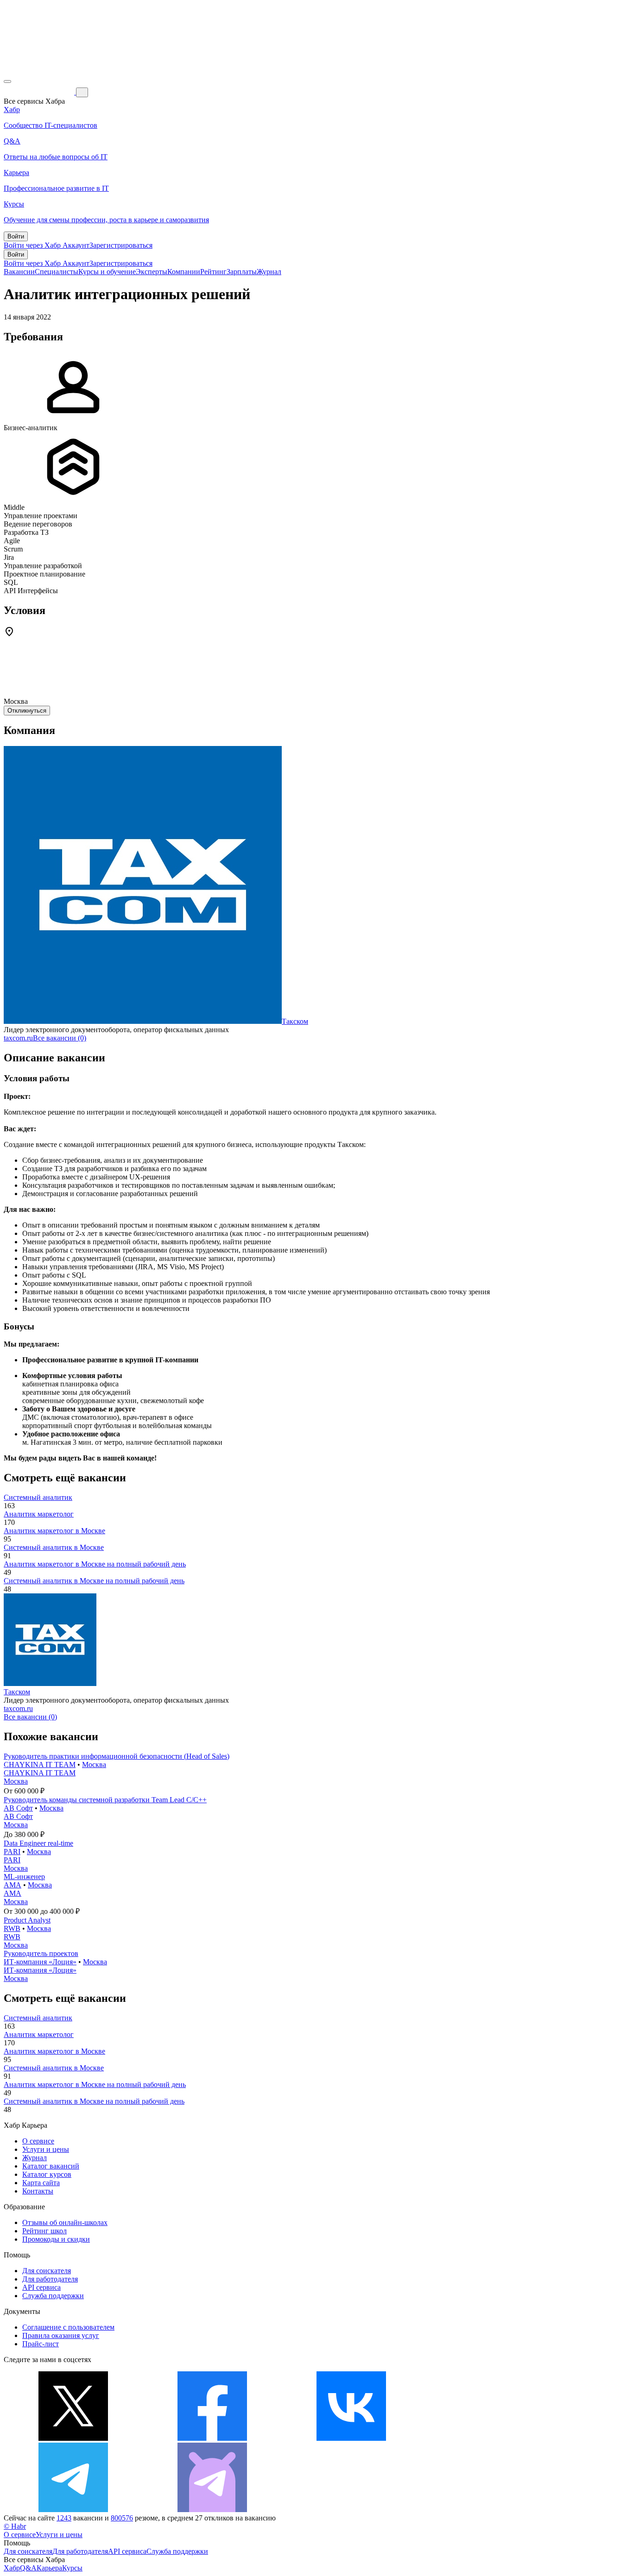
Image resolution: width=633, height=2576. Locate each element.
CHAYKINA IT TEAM (40, 1764)
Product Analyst (27, 1920)
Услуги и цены (46, 2149)
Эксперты (152, 272)
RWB (12, 1928)
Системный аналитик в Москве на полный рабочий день (94, 1581)
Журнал (269, 272)
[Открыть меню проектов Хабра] (7, 81)
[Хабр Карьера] (40, 92)
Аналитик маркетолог (39, 1514)
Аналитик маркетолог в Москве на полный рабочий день (95, 1564)
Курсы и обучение (107, 272)
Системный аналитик (38, 1497)
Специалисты (57, 272)
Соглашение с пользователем (68, 2327)
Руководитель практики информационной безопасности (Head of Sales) (117, 1756)
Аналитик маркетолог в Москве (54, 1531)
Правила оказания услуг (61, 2335)
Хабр (12, 2568)
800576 (122, 2518)
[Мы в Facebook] (212, 2438)
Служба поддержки (53, 2296)
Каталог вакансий (51, 2166)
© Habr (15, 2526)
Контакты (38, 2191)
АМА (13, 1885)
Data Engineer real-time (38, 1843)
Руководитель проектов (41, 1953)
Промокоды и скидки (56, 2239)
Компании (184, 272)
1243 (64, 2518)
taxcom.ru (18, 1038)
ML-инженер (24, 1877)
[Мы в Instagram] (490, 2438)
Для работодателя (50, 2279)
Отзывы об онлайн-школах (65, 2222)
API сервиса (41, 2287)
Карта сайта (41, 2183)
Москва (94, 1764)
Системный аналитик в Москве (54, 1547)
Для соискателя (47, 2271)
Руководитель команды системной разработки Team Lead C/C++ (105, 1800)
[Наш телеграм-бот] (212, 2510)
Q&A (28, 2568)
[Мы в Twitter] (73, 2438)
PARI (12, 1852)
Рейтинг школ (44, 2231)
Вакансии (19, 272)
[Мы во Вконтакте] (351, 2438)
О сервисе (38, 2141)
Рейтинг (213, 272)
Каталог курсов (47, 2174)
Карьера (49, 2568)
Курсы (72, 2568)
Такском (295, 1021)
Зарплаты (242, 272)
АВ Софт (18, 1808)
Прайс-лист (41, 2344)
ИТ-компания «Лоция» (40, 1962)
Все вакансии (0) (60, 1038)
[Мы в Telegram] (73, 2510)
